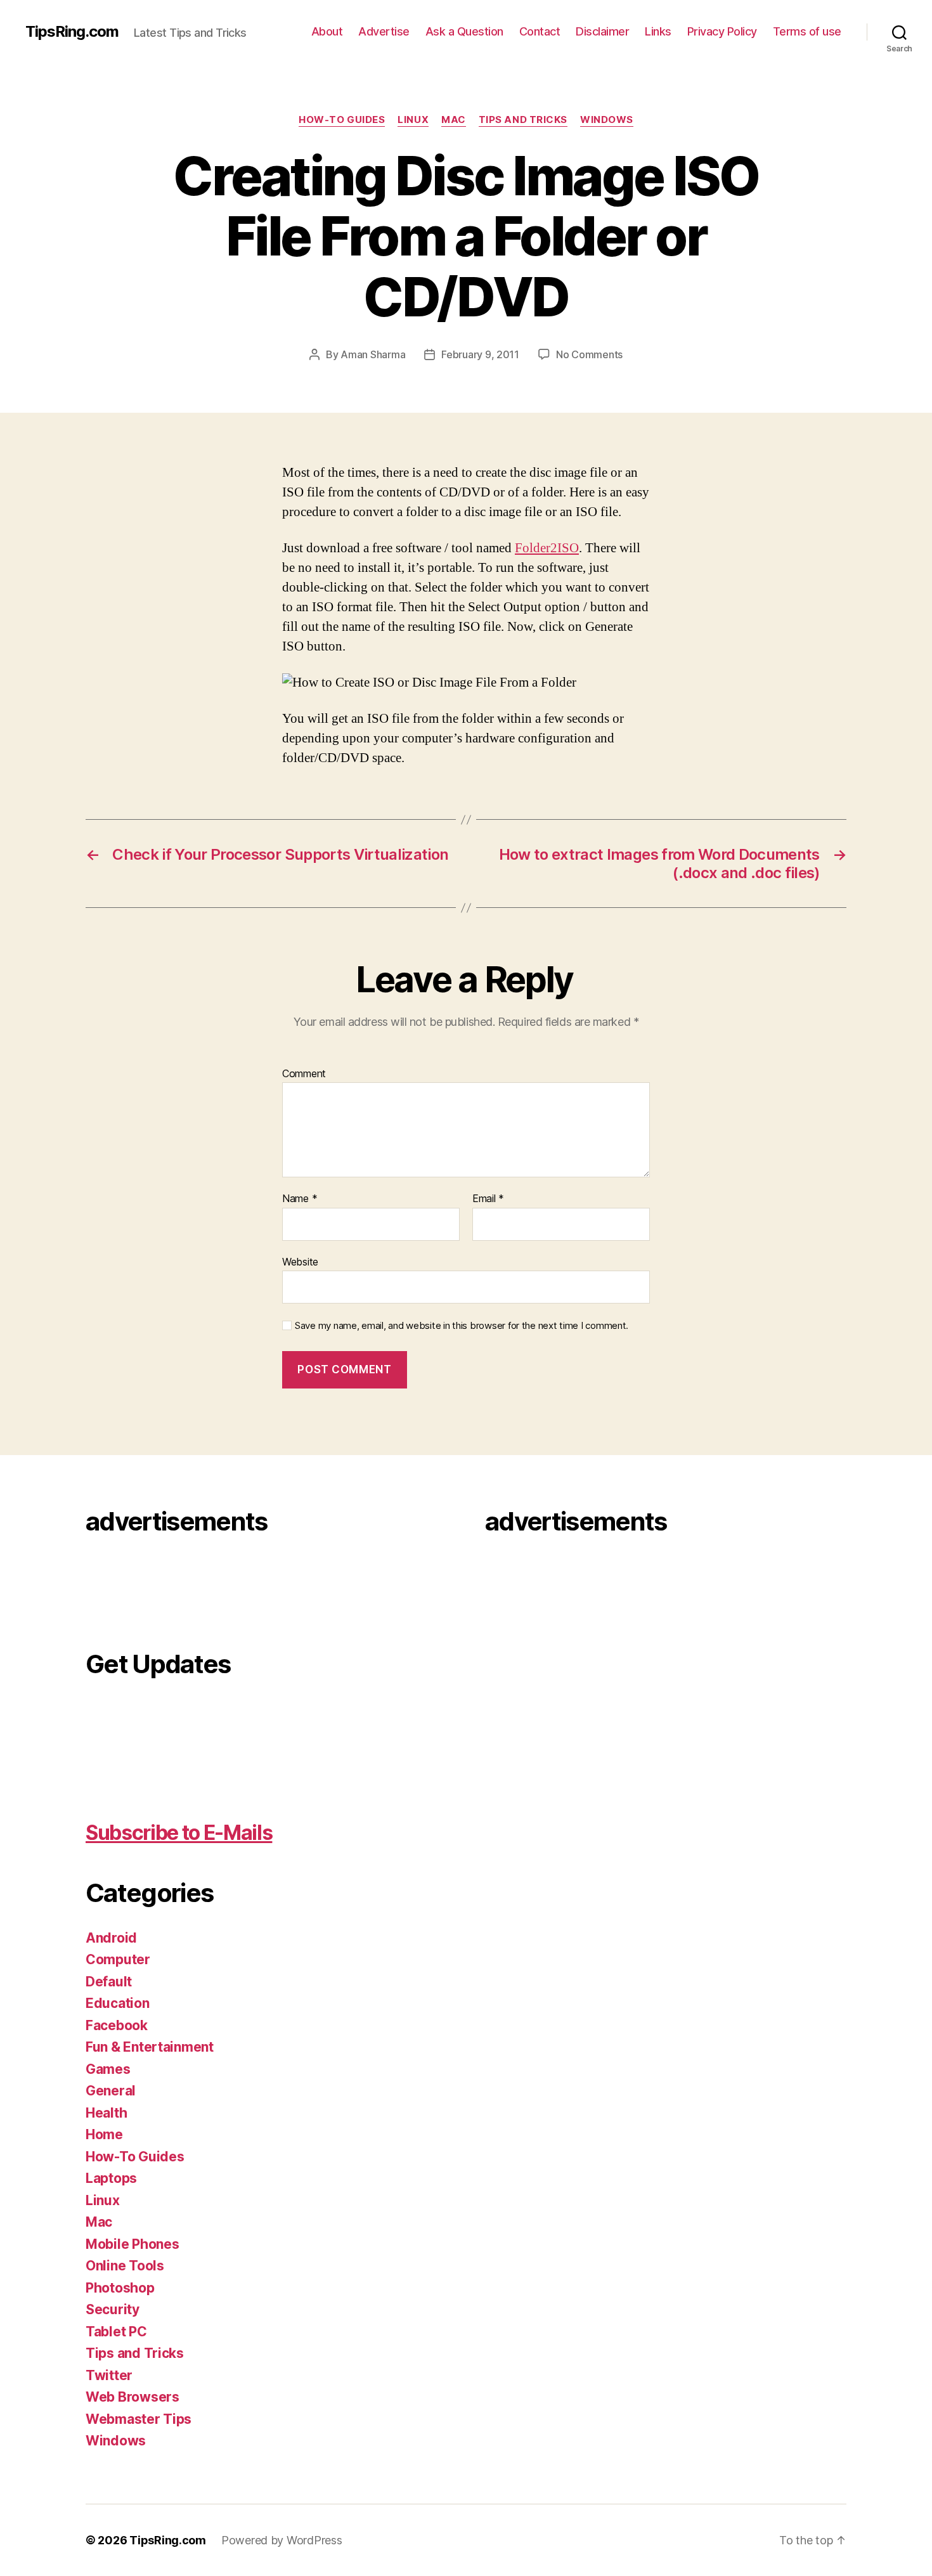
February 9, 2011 (480, 354)
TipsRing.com (72, 32)
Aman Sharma (373, 354)
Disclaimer (602, 31)
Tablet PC (116, 2332)
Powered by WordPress (282, 2540)
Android (111, 1938)
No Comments (589, 354)
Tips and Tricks (523, 120)
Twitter (109, 2375)
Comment (304, 1074)
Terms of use (807, 31)
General (111, 2091)
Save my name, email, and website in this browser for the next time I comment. (462, 1326)
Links (658, 31)
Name (300, 1199)
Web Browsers (133, 2397)
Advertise (384, 31)
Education (118, 2003)
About (327, 31)
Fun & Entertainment (150, 2047)
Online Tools (125, 2266)
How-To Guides (342, 120)
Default (109, 1982)
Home (104, 2134)
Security (113, 2309)
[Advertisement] (136, 1585)
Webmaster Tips (139, 2419)
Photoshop (120, 2288)
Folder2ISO (547, 548)
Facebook (117, 2025)
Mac (454, 120)
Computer (118, 1959)
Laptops (111, 2178)
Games (108, 2069)
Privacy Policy (722, 31)
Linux (413, 120)
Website (300, 1261)
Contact (540, 31)
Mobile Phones (133, 2244)
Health (106, 2113)
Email (488, 1199)
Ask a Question (464, 31)
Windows (607, 120)
